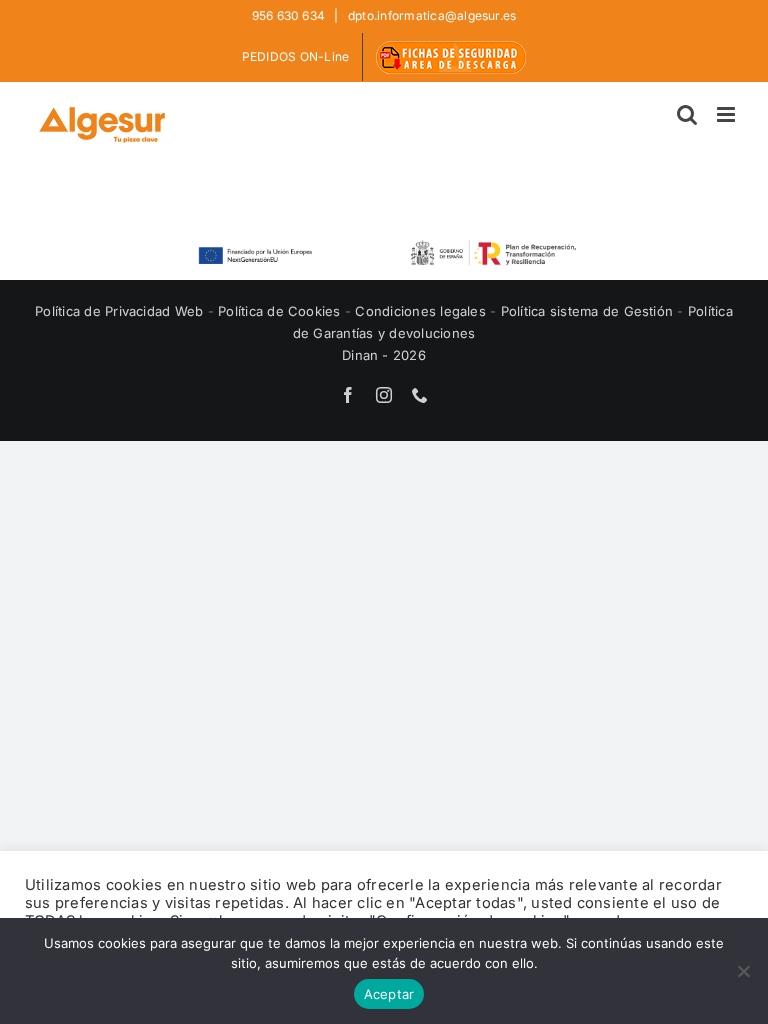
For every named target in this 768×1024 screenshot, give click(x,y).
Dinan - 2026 (384, 355)
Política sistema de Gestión (587, 311)
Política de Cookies (281, 311)
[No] (743, 971)
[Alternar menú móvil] (727, 114)
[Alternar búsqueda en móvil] (687, 114)
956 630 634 (290, 15)
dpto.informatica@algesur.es (431, 15)
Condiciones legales (422, 311)
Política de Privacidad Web (121, 311)
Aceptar (389, 994)
